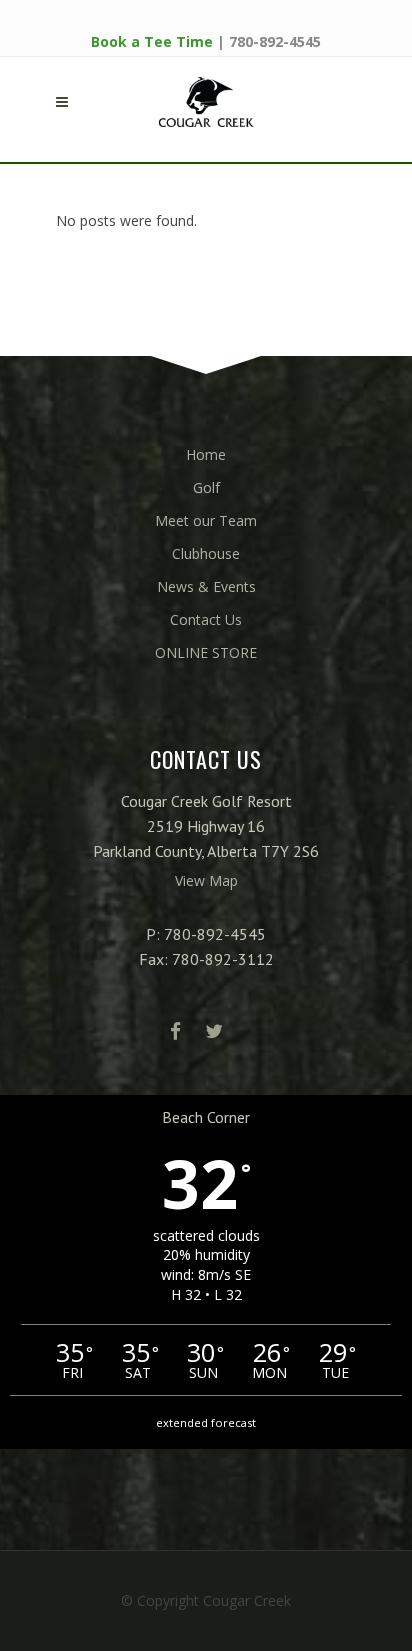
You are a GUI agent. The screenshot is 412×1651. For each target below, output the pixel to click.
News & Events (206, 586)
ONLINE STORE (206, 652)
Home (206, 454)
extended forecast (206, 1422)
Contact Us (206, 619)
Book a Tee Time (152, 41)
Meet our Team (206, 520)
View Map (206, 880)
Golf (206, 487)
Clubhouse (206, 553)
